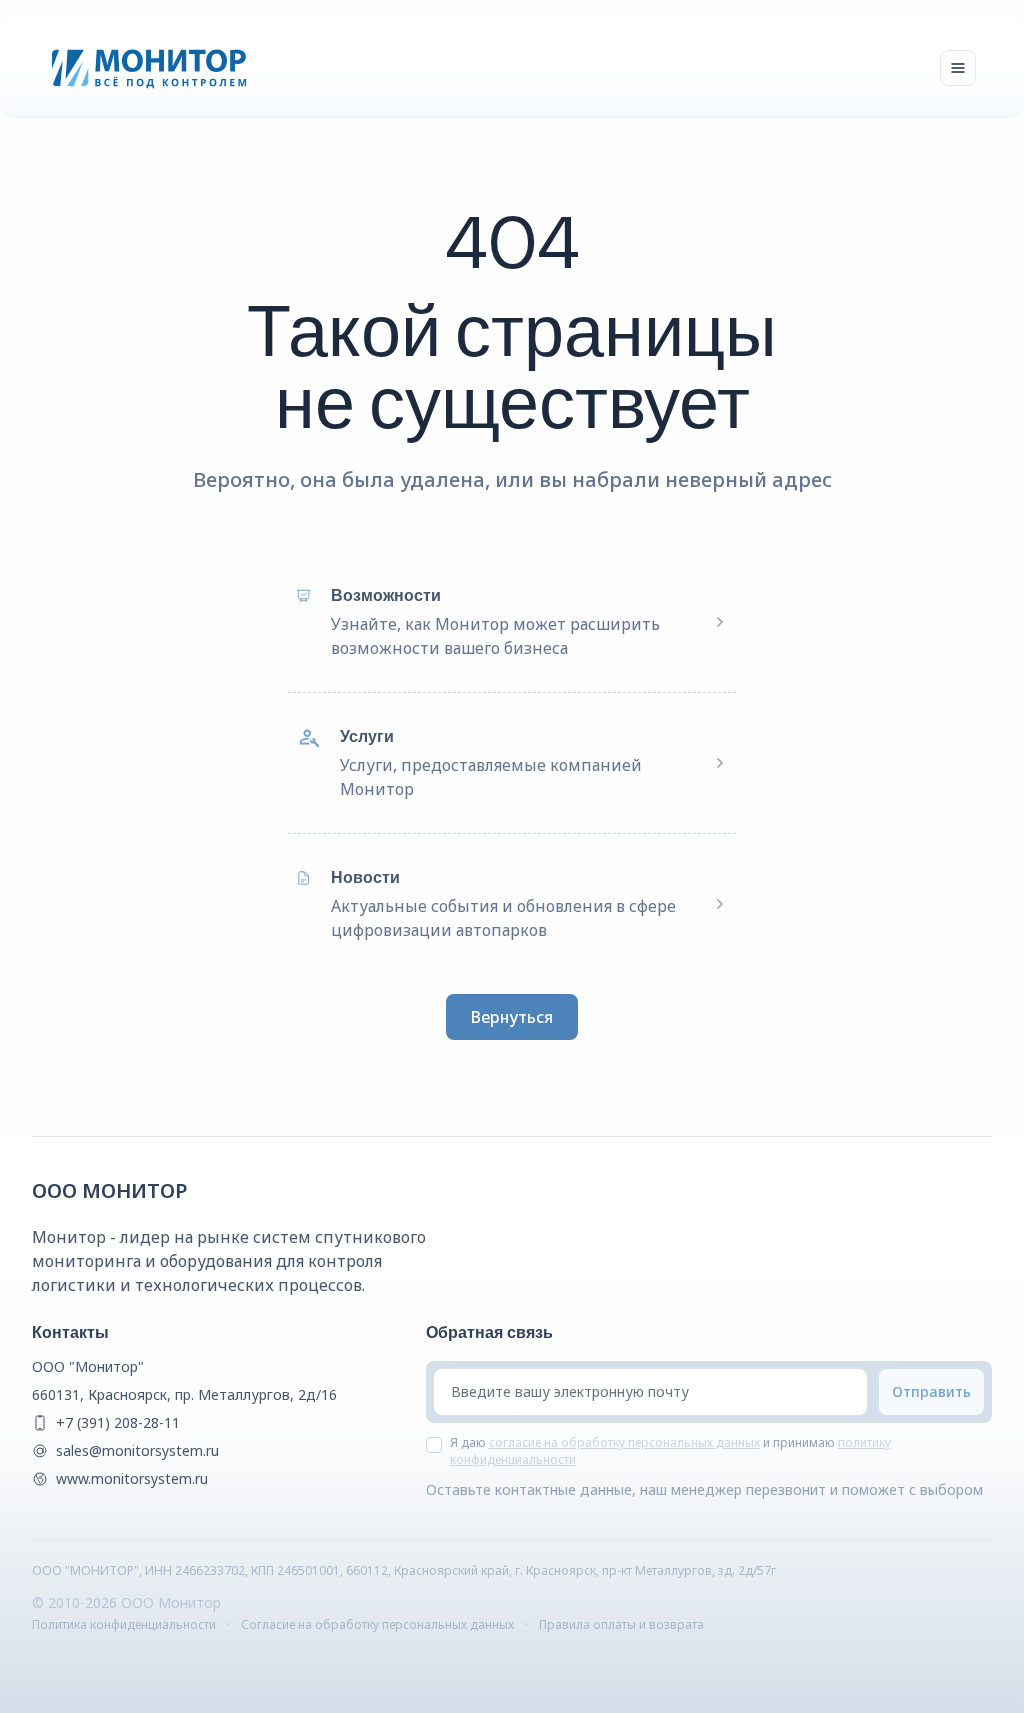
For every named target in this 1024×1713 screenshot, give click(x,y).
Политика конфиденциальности (124, 1624)
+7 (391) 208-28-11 (118, 1422)
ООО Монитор (110, 1190)
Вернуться (512, 1017)
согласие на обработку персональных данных (624, 1442)
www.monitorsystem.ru (132, 1478)
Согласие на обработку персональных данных (377, 1624)
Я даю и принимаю (670, 1451)
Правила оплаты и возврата (621, 1624)
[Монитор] (149, 68)
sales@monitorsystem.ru (137, 1450)
